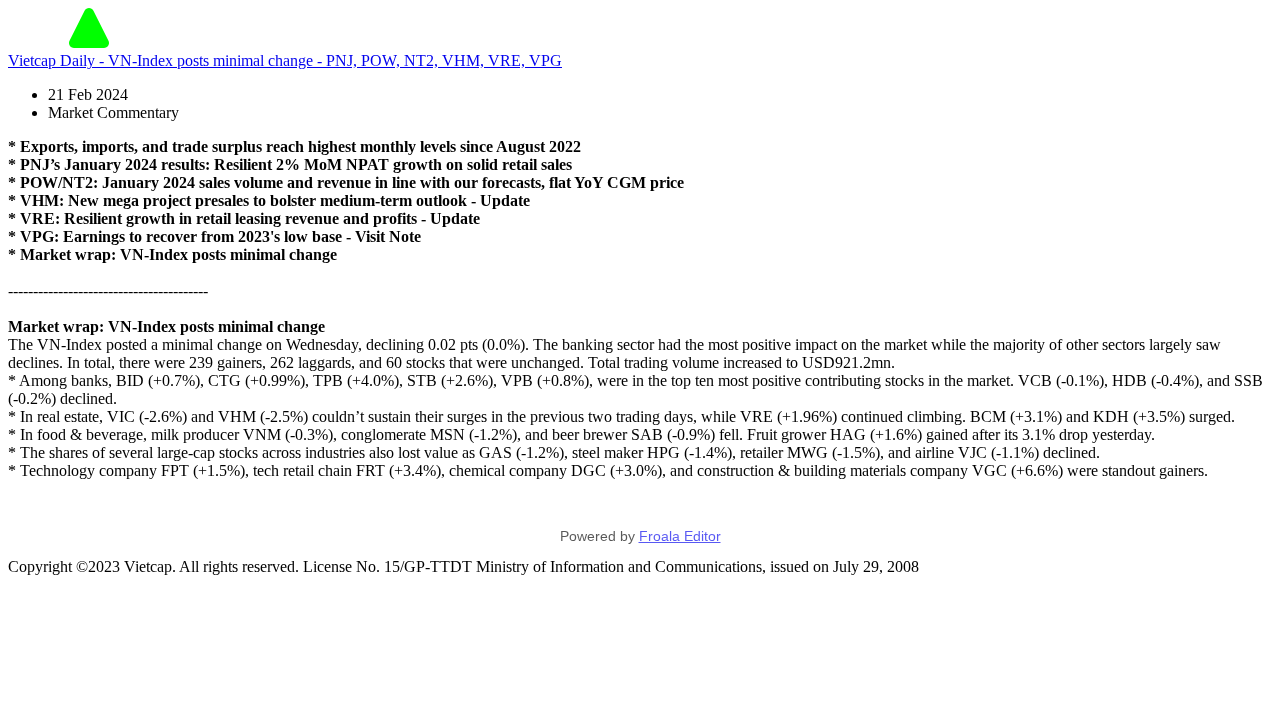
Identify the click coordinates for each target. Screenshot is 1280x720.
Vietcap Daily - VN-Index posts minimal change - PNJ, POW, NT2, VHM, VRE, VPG (285, 60)
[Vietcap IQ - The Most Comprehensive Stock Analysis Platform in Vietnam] (89, 42)
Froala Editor (680, 536)
